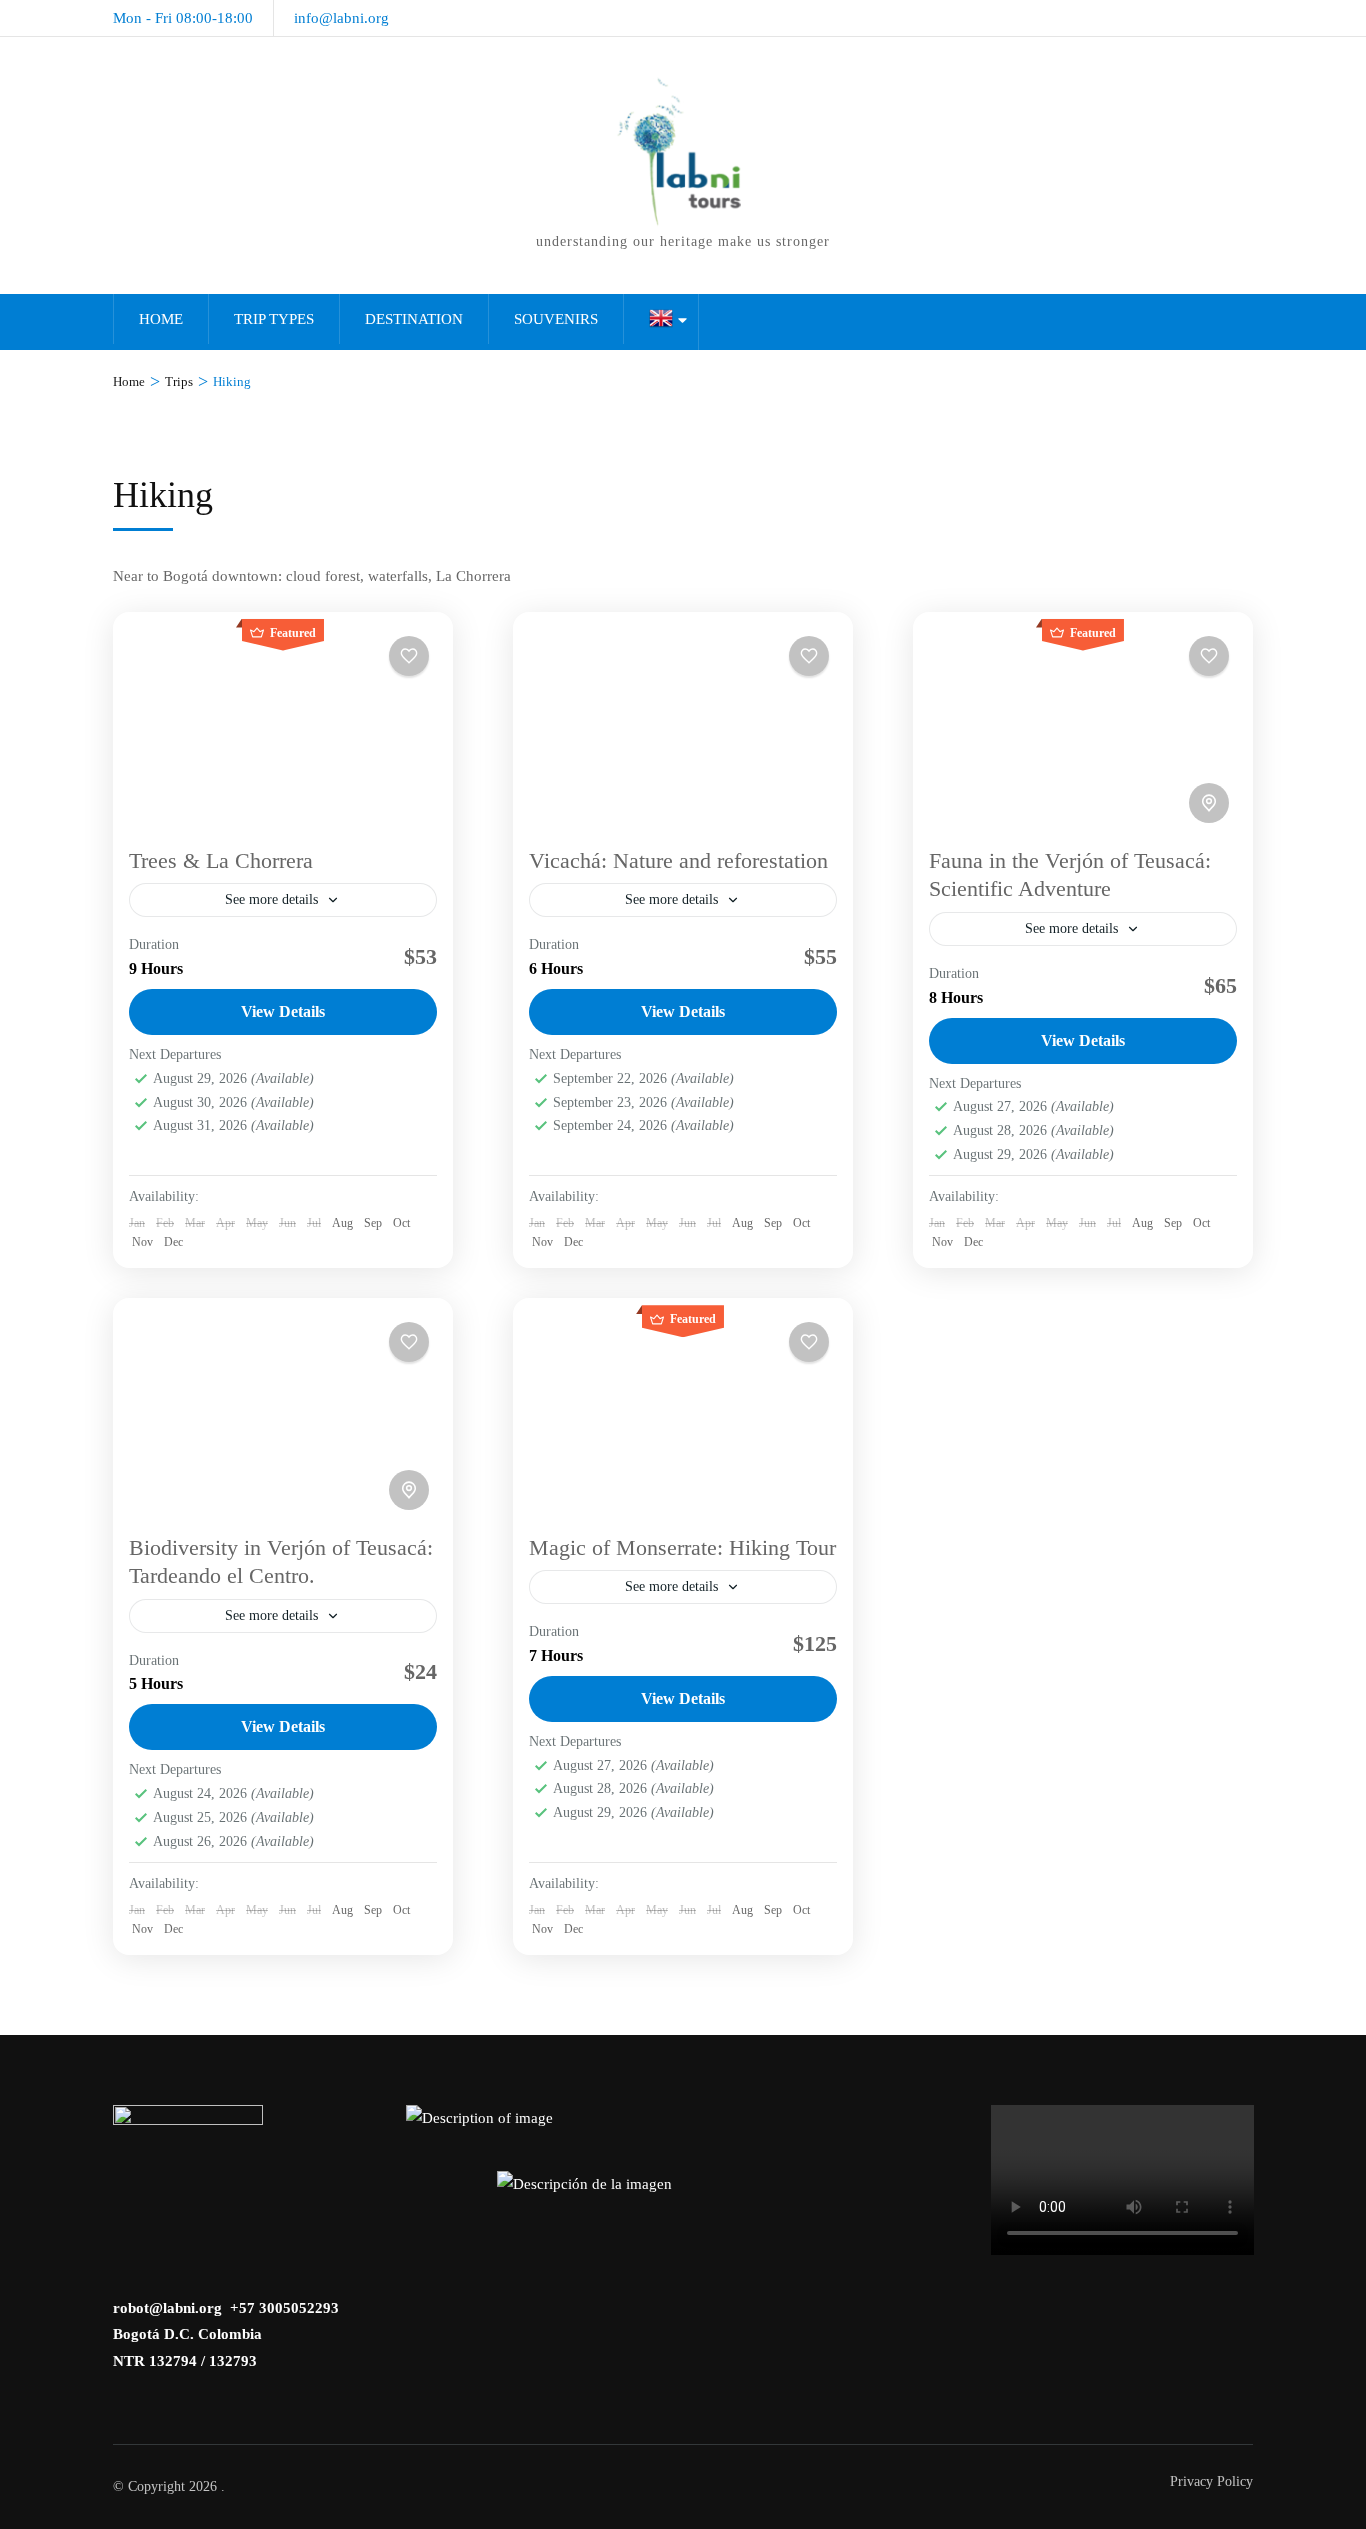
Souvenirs (556, 319)
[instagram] (1178, 12)
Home (161, 319)
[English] (661, 322)
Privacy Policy (1211, 2482)
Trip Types (274, 319)
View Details (283, 1011)
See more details (271, 899)
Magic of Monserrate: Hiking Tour (682, 1547)
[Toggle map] (1209, 803)
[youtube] (1212, 12)
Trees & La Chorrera (221, 860)
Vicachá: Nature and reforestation (678, 860)
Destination (414, 319)
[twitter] (1246, 12)
